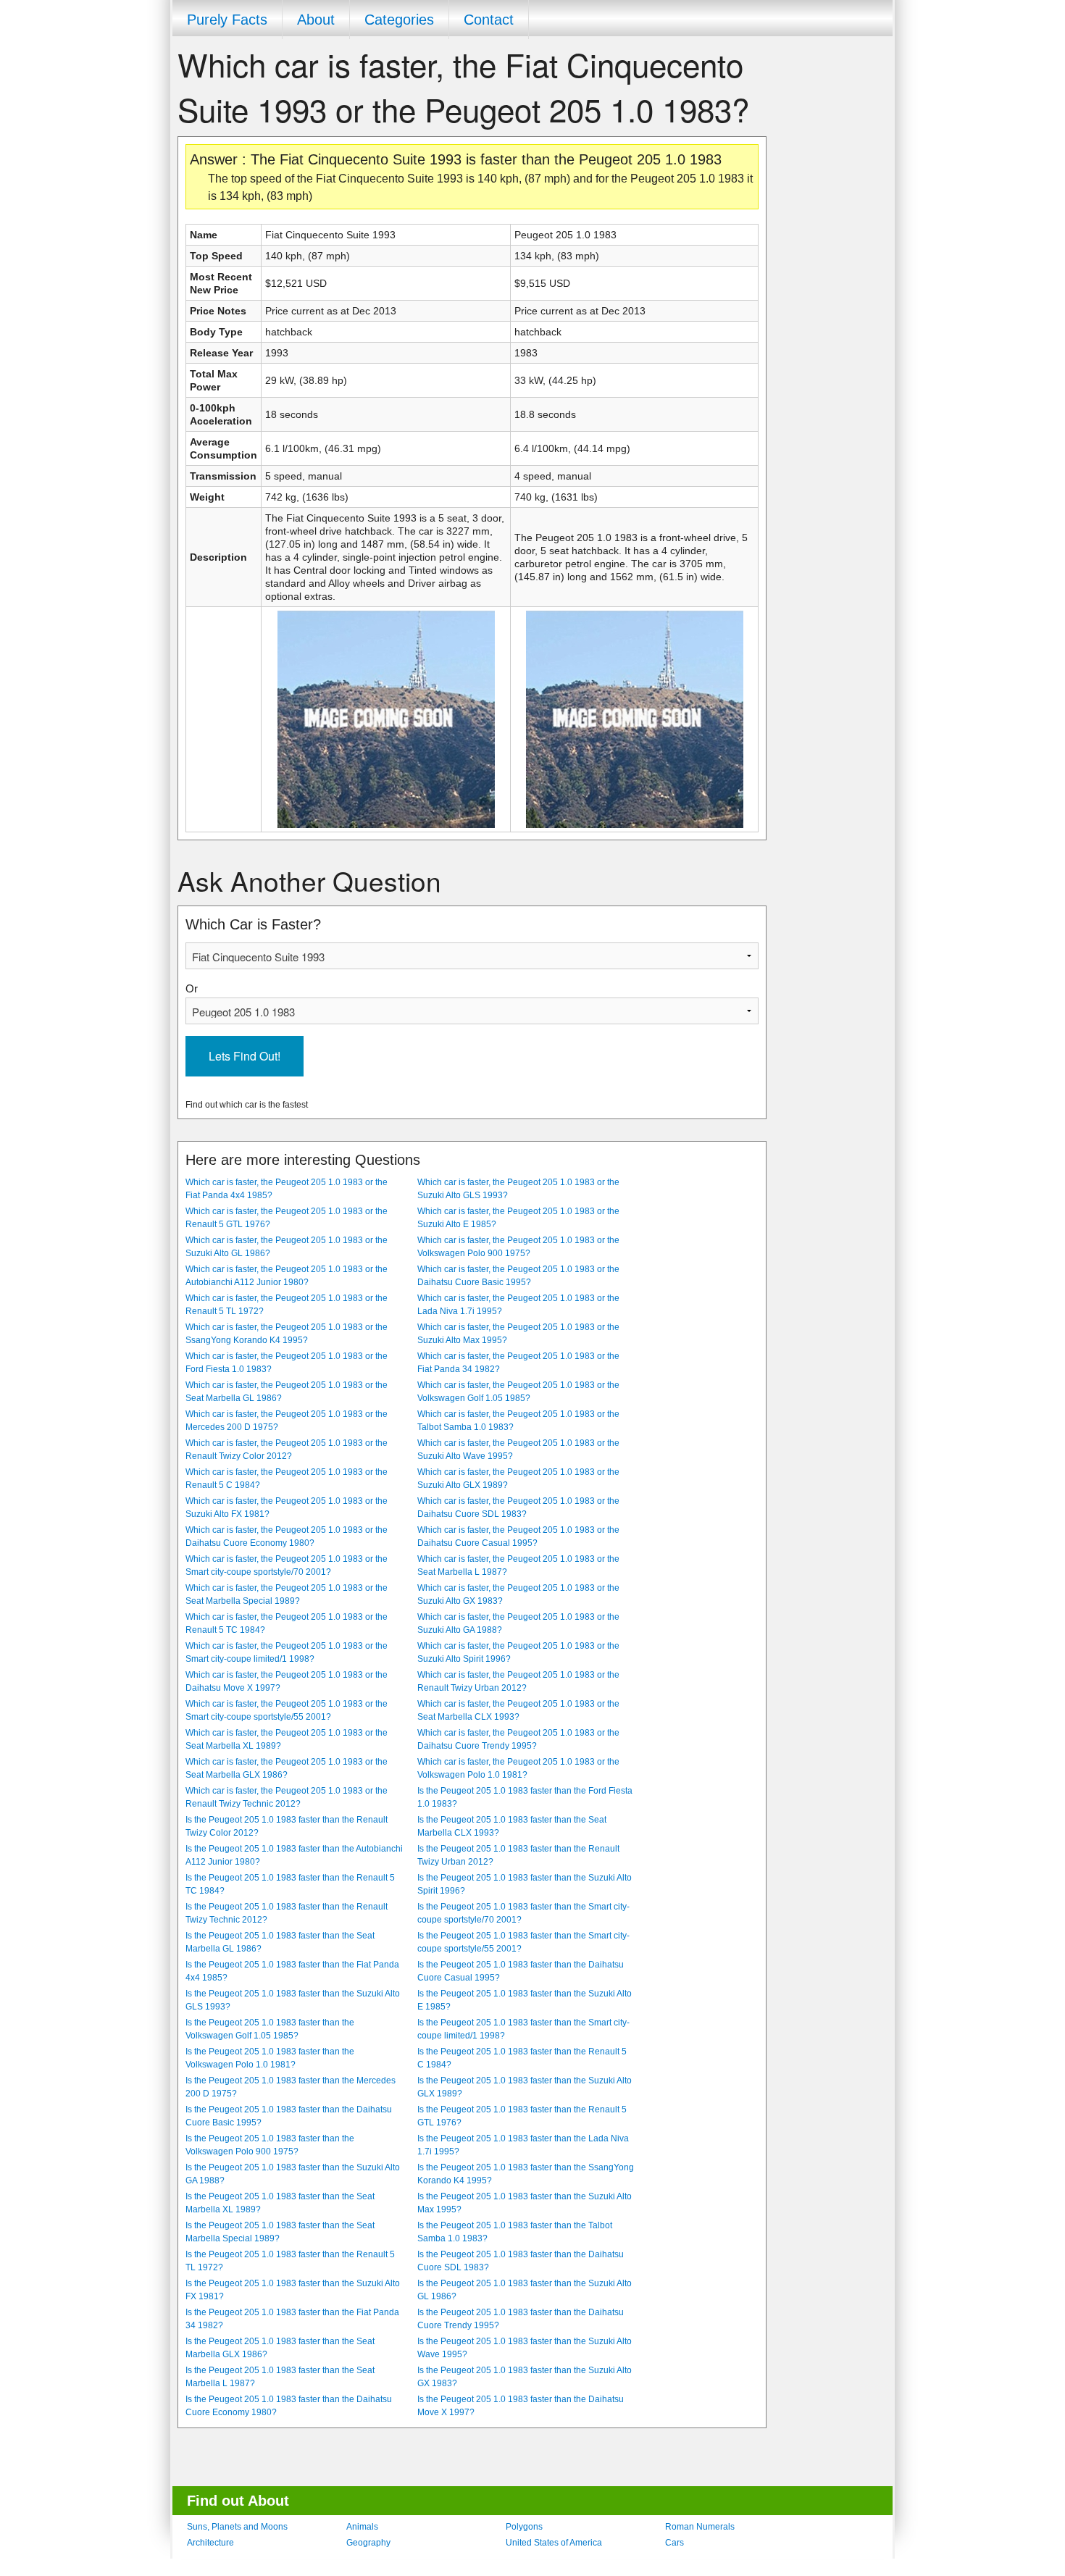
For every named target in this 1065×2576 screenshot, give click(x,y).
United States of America (554, 2543)
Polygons (524, 2527)
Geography (368, 2543)
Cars (674, 2543)
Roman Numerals (700, 2527)
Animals (362, 2527)
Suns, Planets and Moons (237, 2527)
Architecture (210, 2543)
